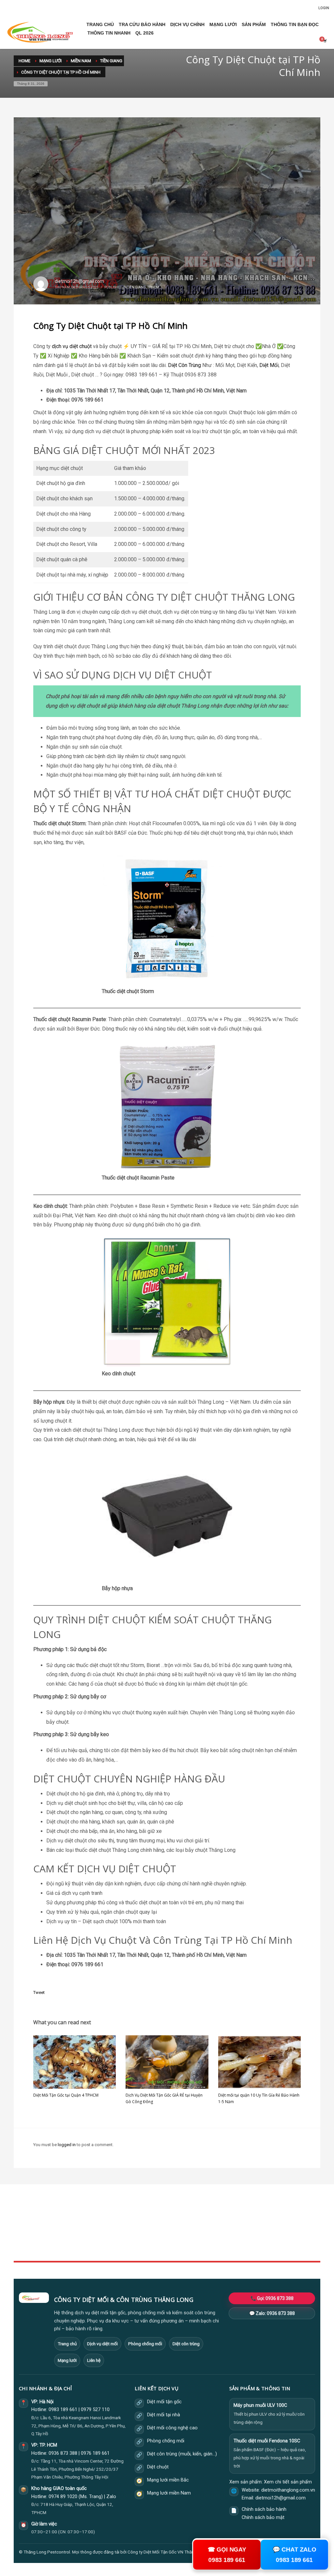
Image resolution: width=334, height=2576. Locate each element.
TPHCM (153, 287)
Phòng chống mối (145, 2344)
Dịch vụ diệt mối (102, 2344)
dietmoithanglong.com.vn (288, 2490)
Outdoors (128, 2233)
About (125, 2240)
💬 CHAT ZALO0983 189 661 (294, 2555)
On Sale (232, 2226)
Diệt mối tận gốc (164, 2402)
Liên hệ (94, 2360)
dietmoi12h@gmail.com (79, 281)
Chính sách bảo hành (264, 2509)
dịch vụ (60, 346)
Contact (126, 2247)
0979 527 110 (95, 2410)
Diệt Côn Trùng (184, 365)
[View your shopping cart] (325, 41)
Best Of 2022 (237, 2233)
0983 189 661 (63, 2410)
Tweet (39, 1992)
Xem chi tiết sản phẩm (288, 2482)
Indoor (125, 2226)
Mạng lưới (67, 2360)
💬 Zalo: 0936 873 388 (272, 2313)
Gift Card (233, 2247)
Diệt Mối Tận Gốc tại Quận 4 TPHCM (66, 2095)
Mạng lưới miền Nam (169, 2493)
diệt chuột (81, 346)
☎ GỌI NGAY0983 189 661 (227, 2555)
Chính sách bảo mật (263, 2517)
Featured (233, 2240)
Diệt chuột (158, 2467)
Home (125, 2218)
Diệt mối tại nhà (164, 2415)
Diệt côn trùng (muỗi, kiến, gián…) (182, 2454)
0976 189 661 (95, 2453)
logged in (67, 2145)
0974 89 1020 (63, 2497)
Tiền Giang (137, 287)
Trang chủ (67, 2344)
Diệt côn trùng (186, 2344)
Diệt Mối (269, 365)
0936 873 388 (63, 2453)
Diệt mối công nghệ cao (172, 2428)
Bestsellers (235, 2218)
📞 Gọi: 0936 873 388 (272, 2298)
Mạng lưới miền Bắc (168, 2480)
